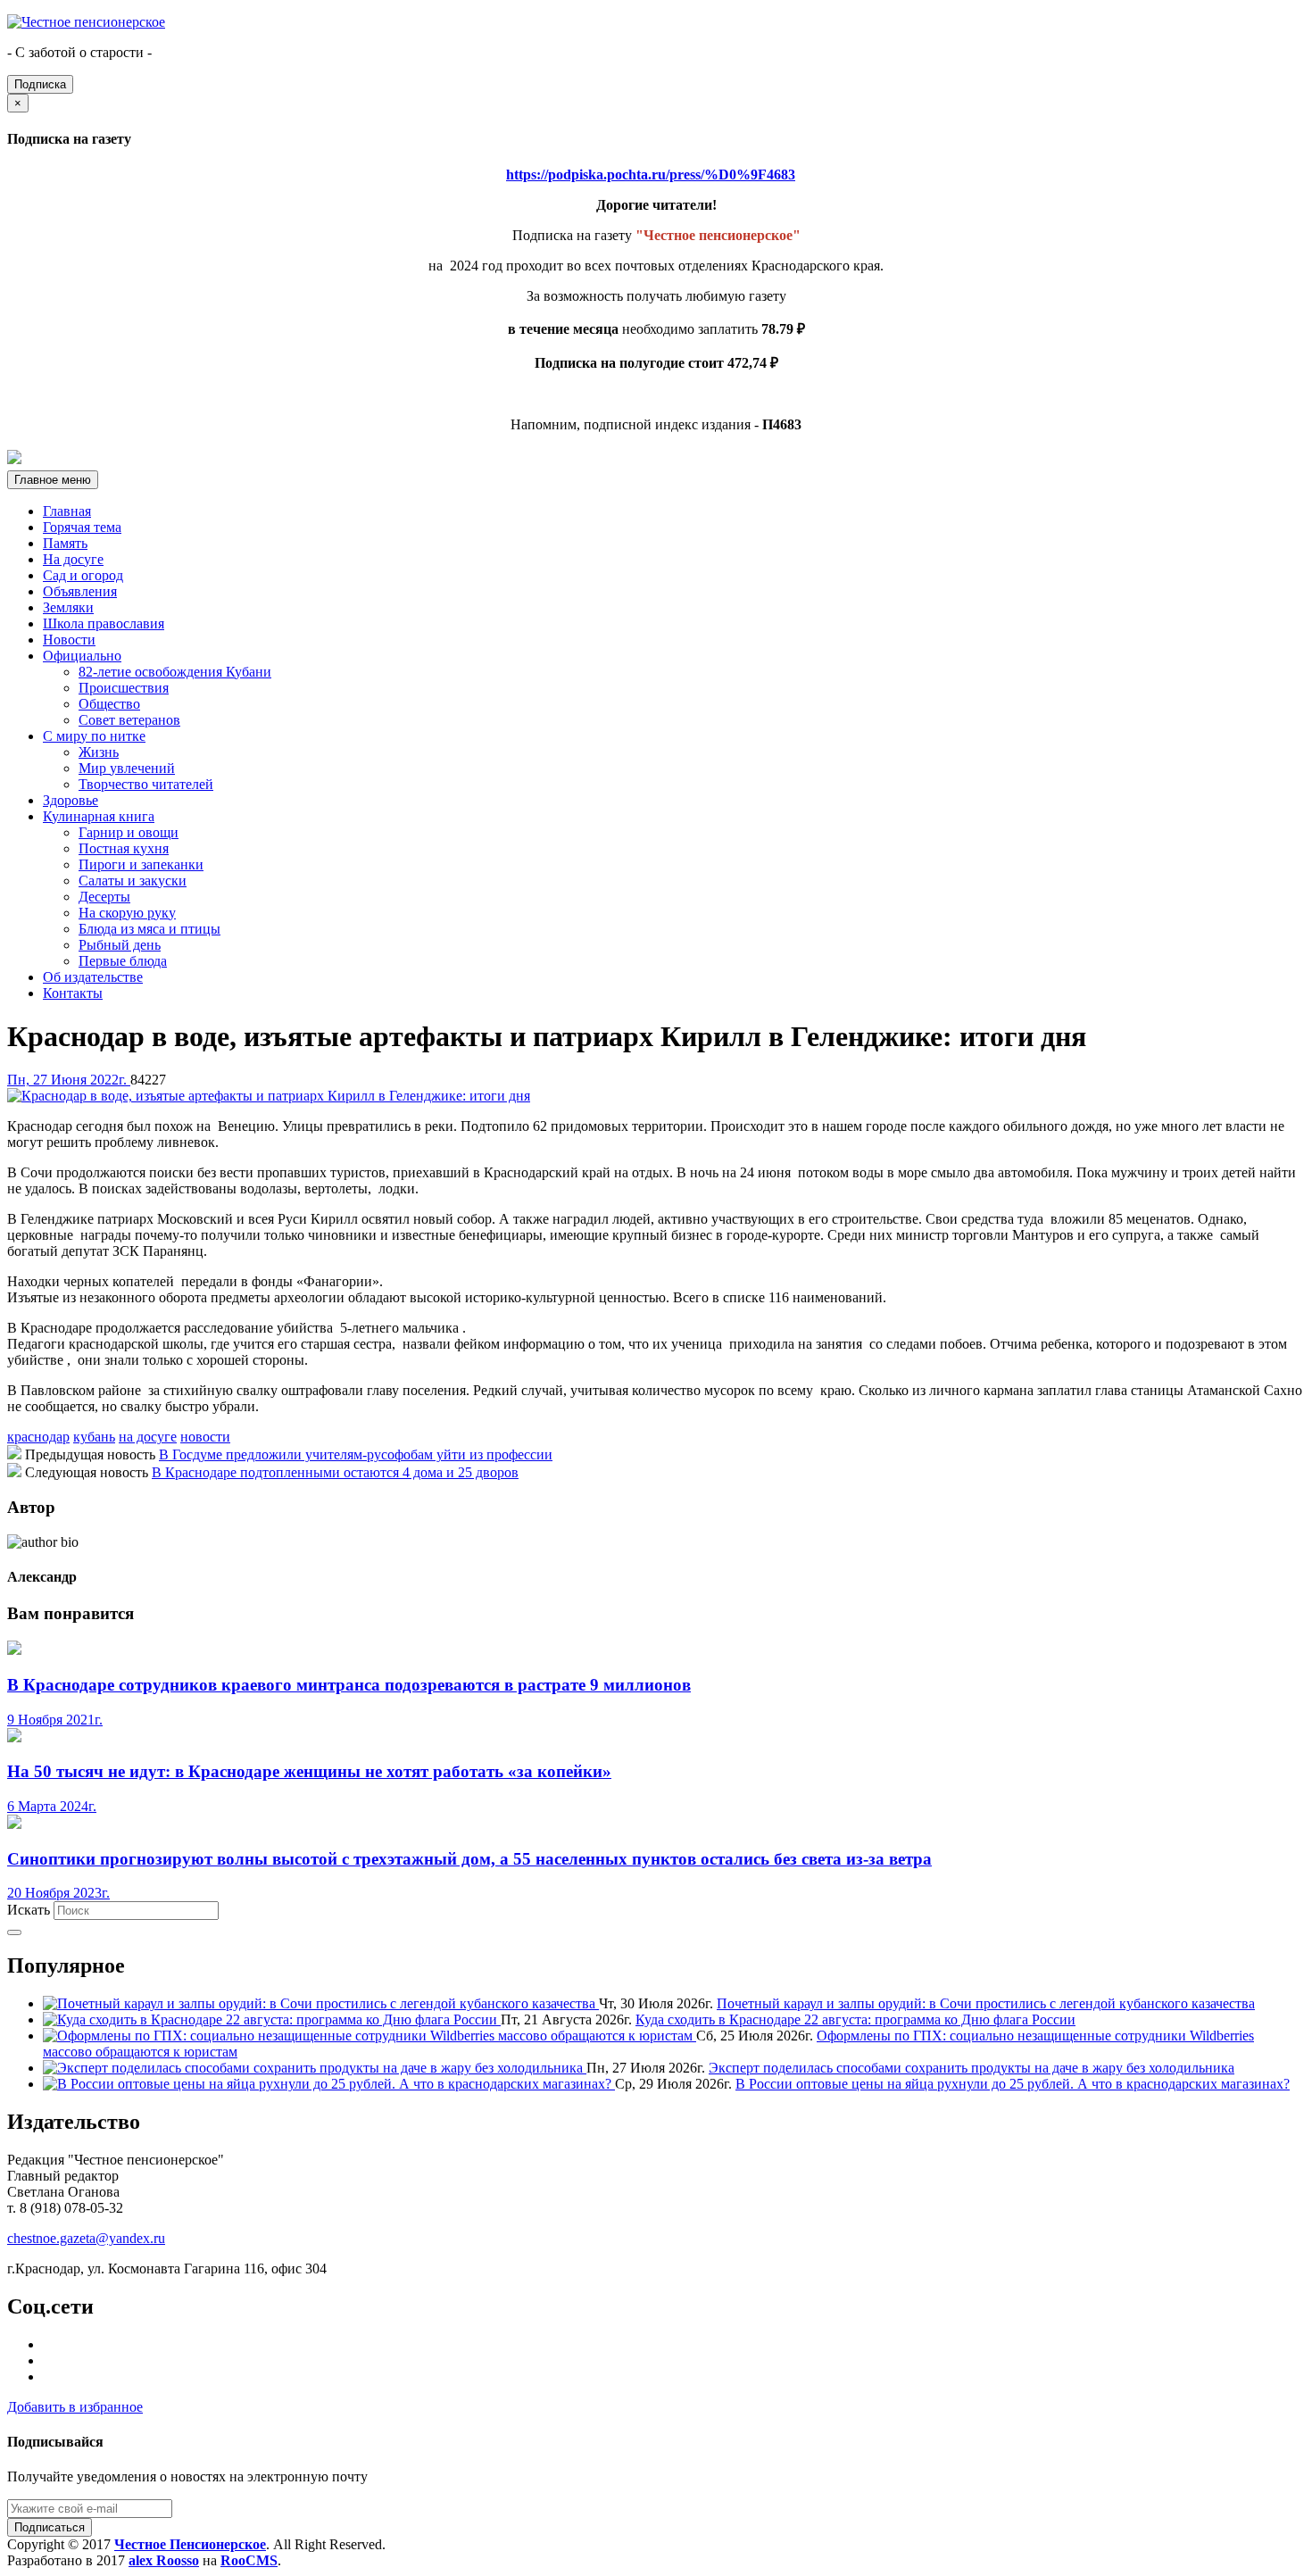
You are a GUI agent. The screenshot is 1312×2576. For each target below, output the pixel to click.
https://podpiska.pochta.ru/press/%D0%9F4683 (651, 175)
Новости (69, 640)
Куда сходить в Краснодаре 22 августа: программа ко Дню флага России (855, 2019)
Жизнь (99, 752)
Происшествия (124, 688)
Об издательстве (93, 977)
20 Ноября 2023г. (58, 1893)
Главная (67, 511)
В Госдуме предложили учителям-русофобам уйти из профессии (356, 1454)
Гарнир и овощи (129, 832)
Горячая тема (82, 527)
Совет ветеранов (129, 720)
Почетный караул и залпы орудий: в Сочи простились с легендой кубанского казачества (986, 2003)
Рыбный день (120, 945)
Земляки (68, 607)
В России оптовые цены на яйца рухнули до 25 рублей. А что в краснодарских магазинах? (1013, 2084)
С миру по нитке (94, 736)
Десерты (104, 897)
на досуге (148, 1437)
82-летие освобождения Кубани (175, 672)
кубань (94, 1437)
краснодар (38, 1437)
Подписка (40, 84)
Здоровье (71, 800)
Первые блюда (123, 961)
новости (205, 1437)
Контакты (73, 993)
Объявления (80, 591)
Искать (29, 1910)
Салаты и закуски (133, 881)
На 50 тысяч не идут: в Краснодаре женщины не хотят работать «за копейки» (309, 1771)
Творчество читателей (146, 784)
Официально (82, 656)
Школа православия (104, 623)
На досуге (73, 559)
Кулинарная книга (99, 816)
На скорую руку (127, 913)
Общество (109, 704)
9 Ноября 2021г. (55, 1720)
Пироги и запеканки (141, 864)
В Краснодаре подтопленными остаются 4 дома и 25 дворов (335, 1472)
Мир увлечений (127, 768)
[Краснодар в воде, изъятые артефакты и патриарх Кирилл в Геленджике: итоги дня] (269, 1096)
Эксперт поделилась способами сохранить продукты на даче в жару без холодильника (972, 2068)
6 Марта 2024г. (52, 1806)
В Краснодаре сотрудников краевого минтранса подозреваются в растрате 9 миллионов (349, 1685)
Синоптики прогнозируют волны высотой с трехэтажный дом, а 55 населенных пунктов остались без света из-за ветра (469, 1859)
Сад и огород (83, 575)
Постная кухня (124, 848)
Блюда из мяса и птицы (149, 929)
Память (65, 543)
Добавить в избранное (75, 2407)
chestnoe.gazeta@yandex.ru (86, 2238)
